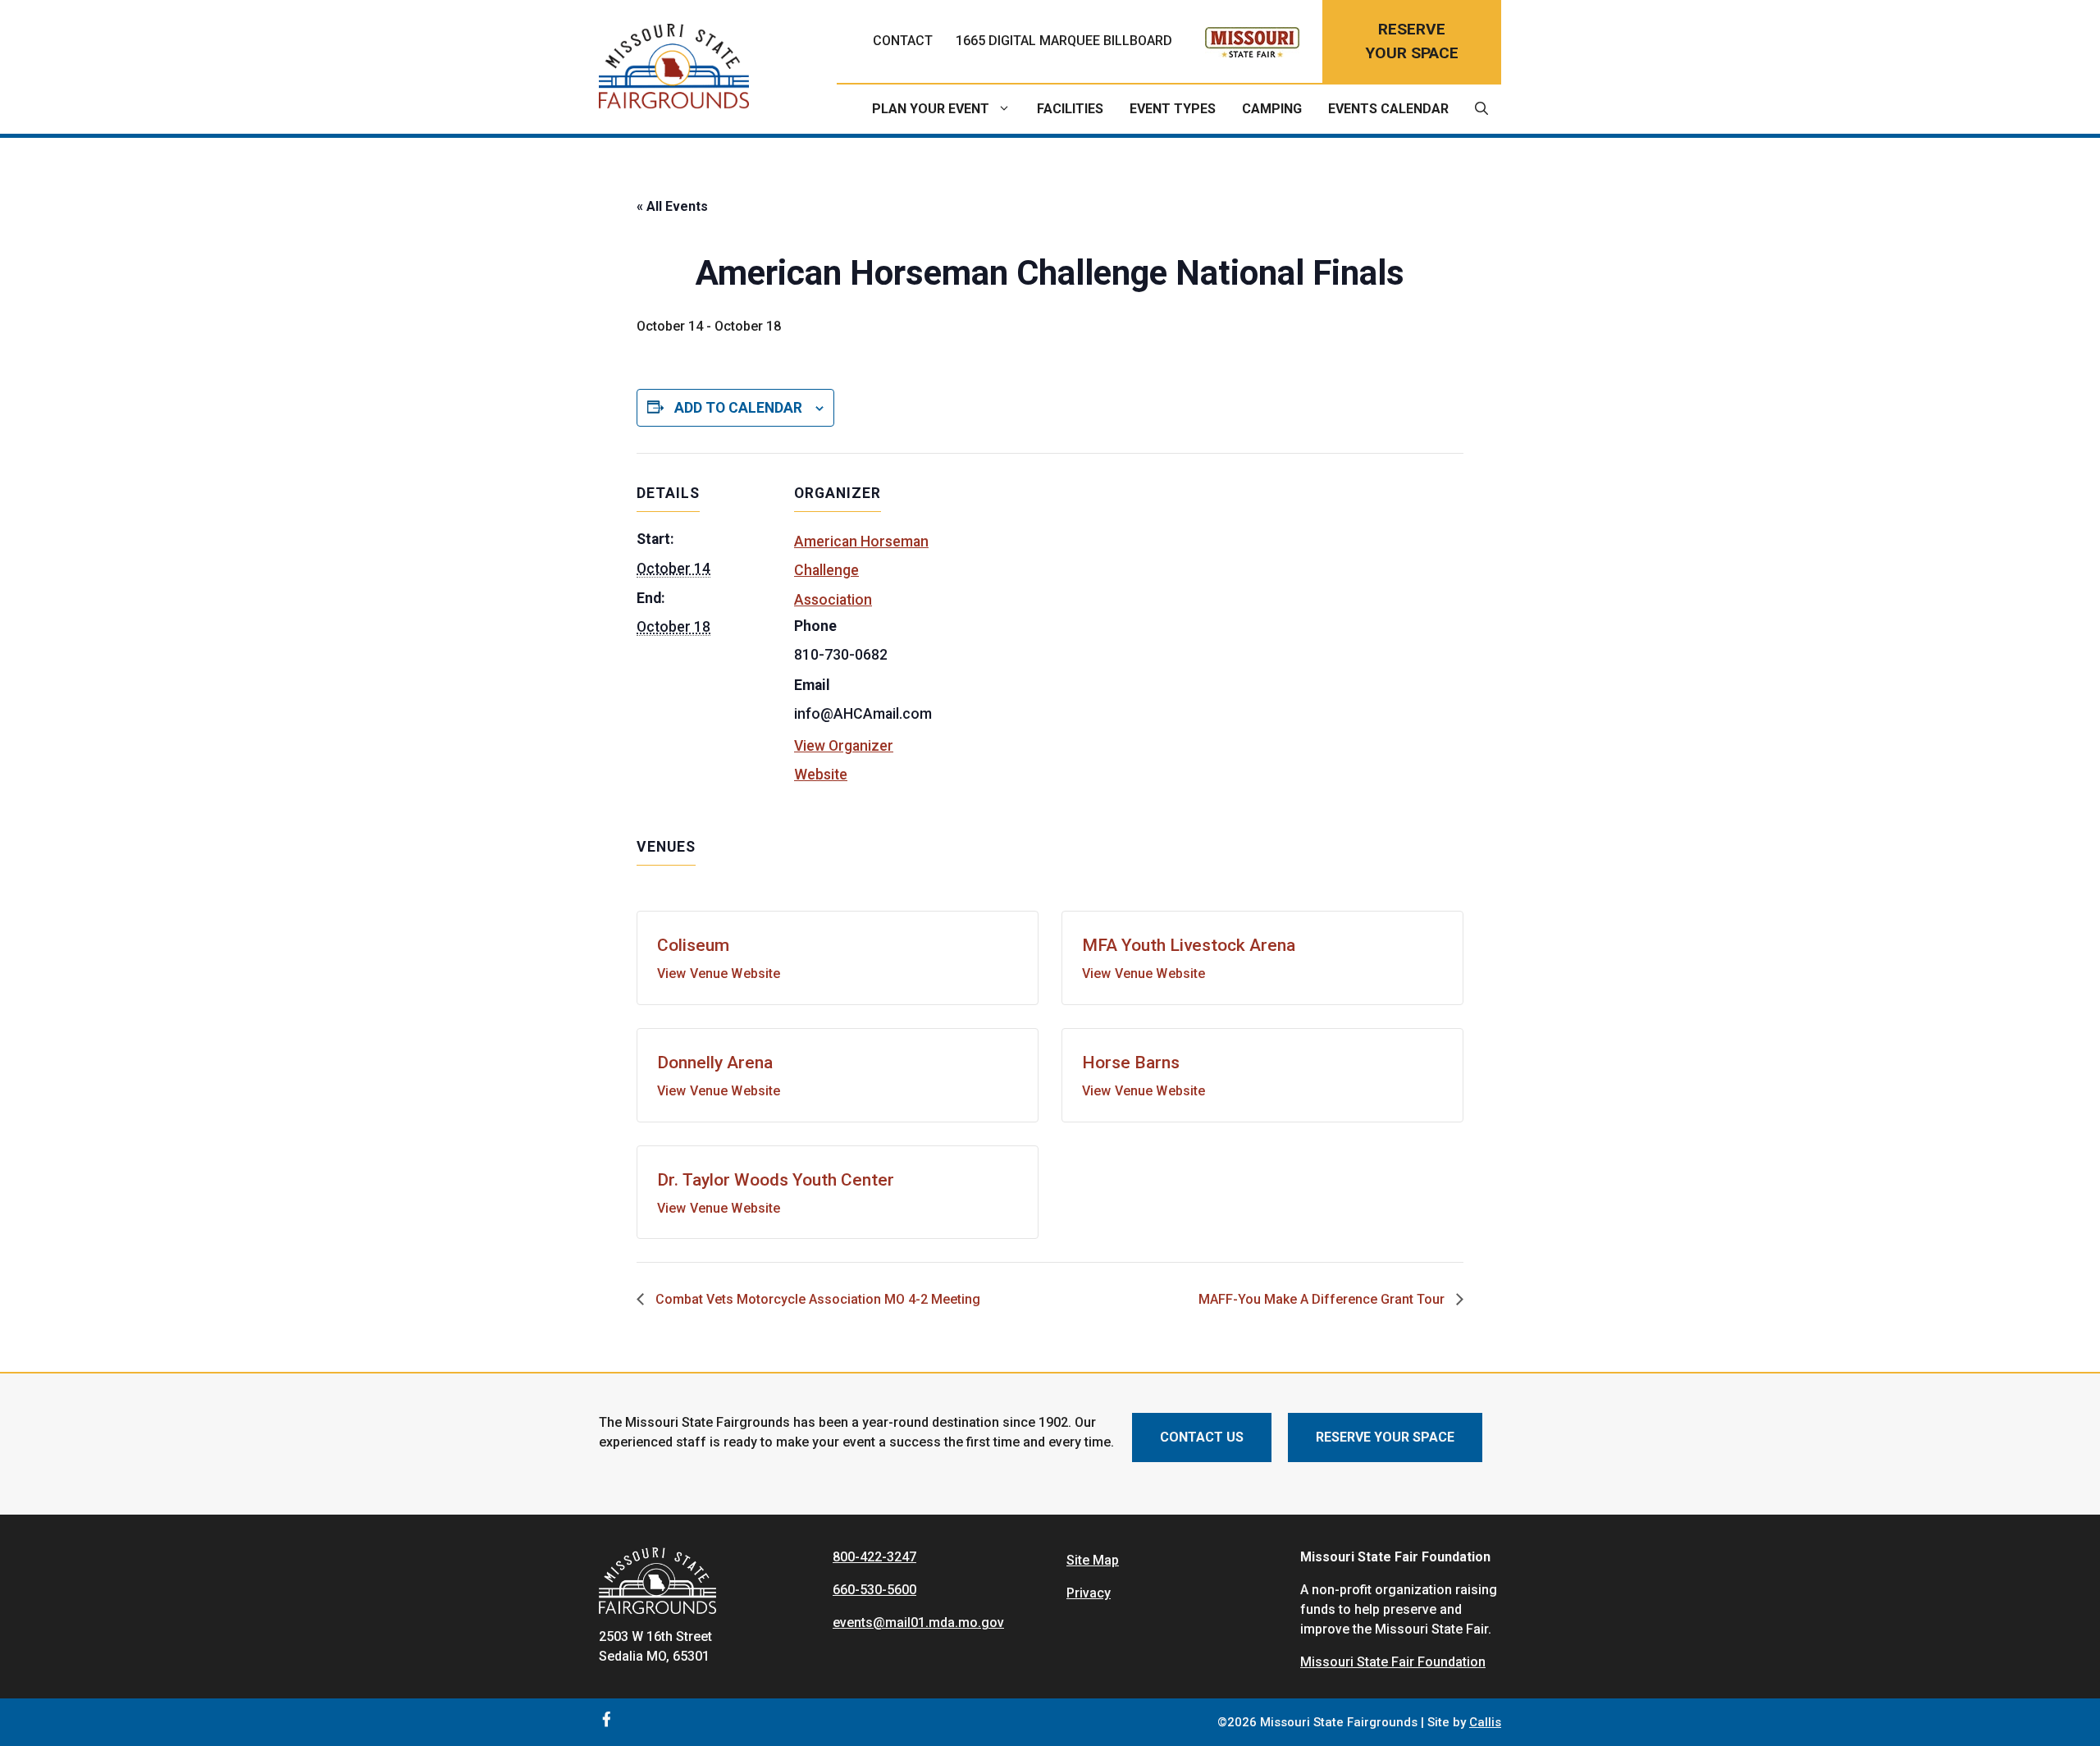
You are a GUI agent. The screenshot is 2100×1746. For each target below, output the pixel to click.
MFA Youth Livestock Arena (1189, 945)
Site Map (1093, 1560)
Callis (1485, 1722)
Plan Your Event (931, 109)
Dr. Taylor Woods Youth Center (776, 1180)
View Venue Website (719, 974)
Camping (1272, 109)
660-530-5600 (874, 1590)
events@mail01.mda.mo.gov (918, 1623)
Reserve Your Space (1385, 1437)
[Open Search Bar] (1481, 109)
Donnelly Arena (715, 1063)
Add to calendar (738, 408)
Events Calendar (1388, 109)
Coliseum (693, 945)
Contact (903, 41)
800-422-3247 (874, 1557)
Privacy (1089, 1593)
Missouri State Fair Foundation (1393, 1662)
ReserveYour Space (1412, 41)
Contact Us (1202, 1437)
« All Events (672, 206)
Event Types (1173, 109)
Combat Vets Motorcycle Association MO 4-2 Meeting (816, 1299)
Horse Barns (1131, 1063)
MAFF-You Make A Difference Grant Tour (1323, 1299)
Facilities (1070, 109)
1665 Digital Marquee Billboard (1064, 41)
